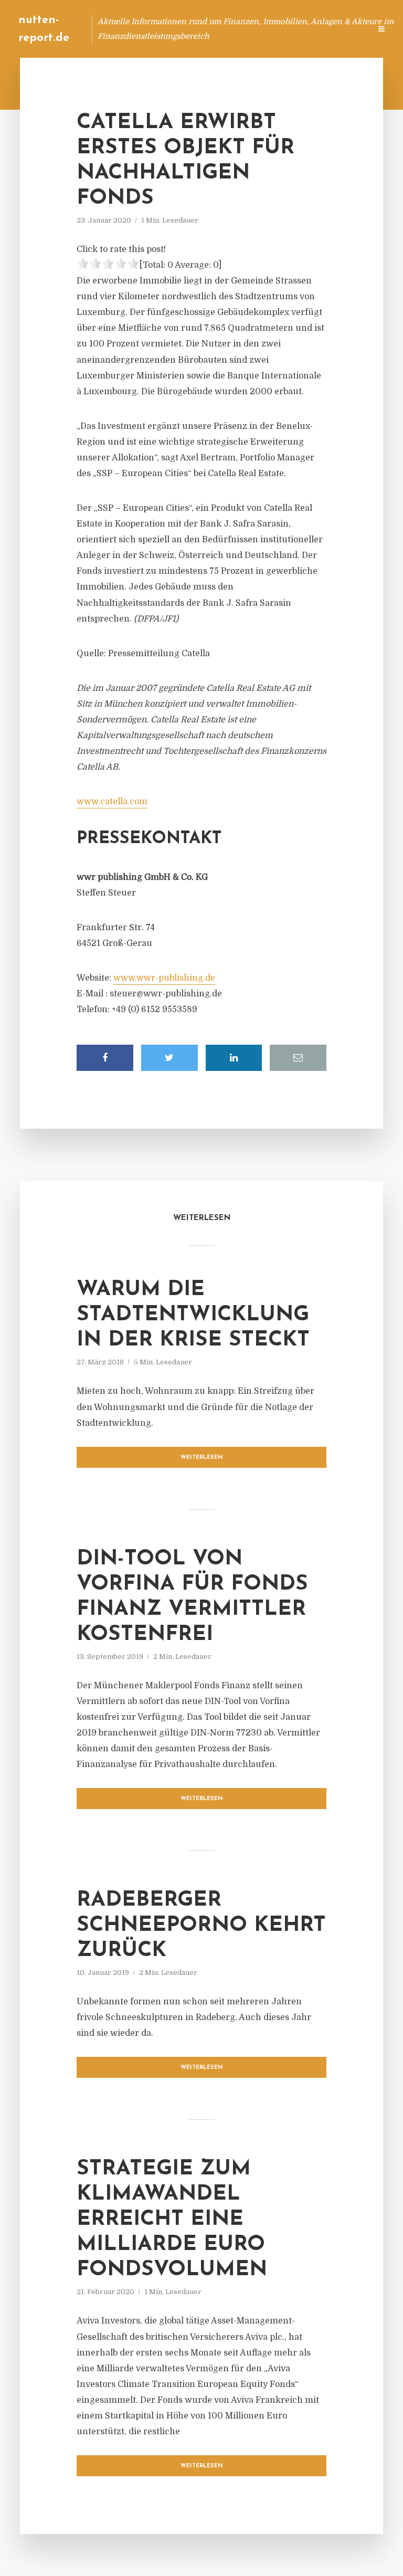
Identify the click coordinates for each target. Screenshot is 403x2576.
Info (196, 29)
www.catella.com (112, 802)
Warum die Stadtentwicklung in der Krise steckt (193, 1315)
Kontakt (235, 29)
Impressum (284, 29)
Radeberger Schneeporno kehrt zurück (201, 1926)
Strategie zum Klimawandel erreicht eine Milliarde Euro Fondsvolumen (172, 2220)
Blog (163, 29)
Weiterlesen (202, 1458)
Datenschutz (340, 29)
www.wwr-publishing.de (164, 978)
